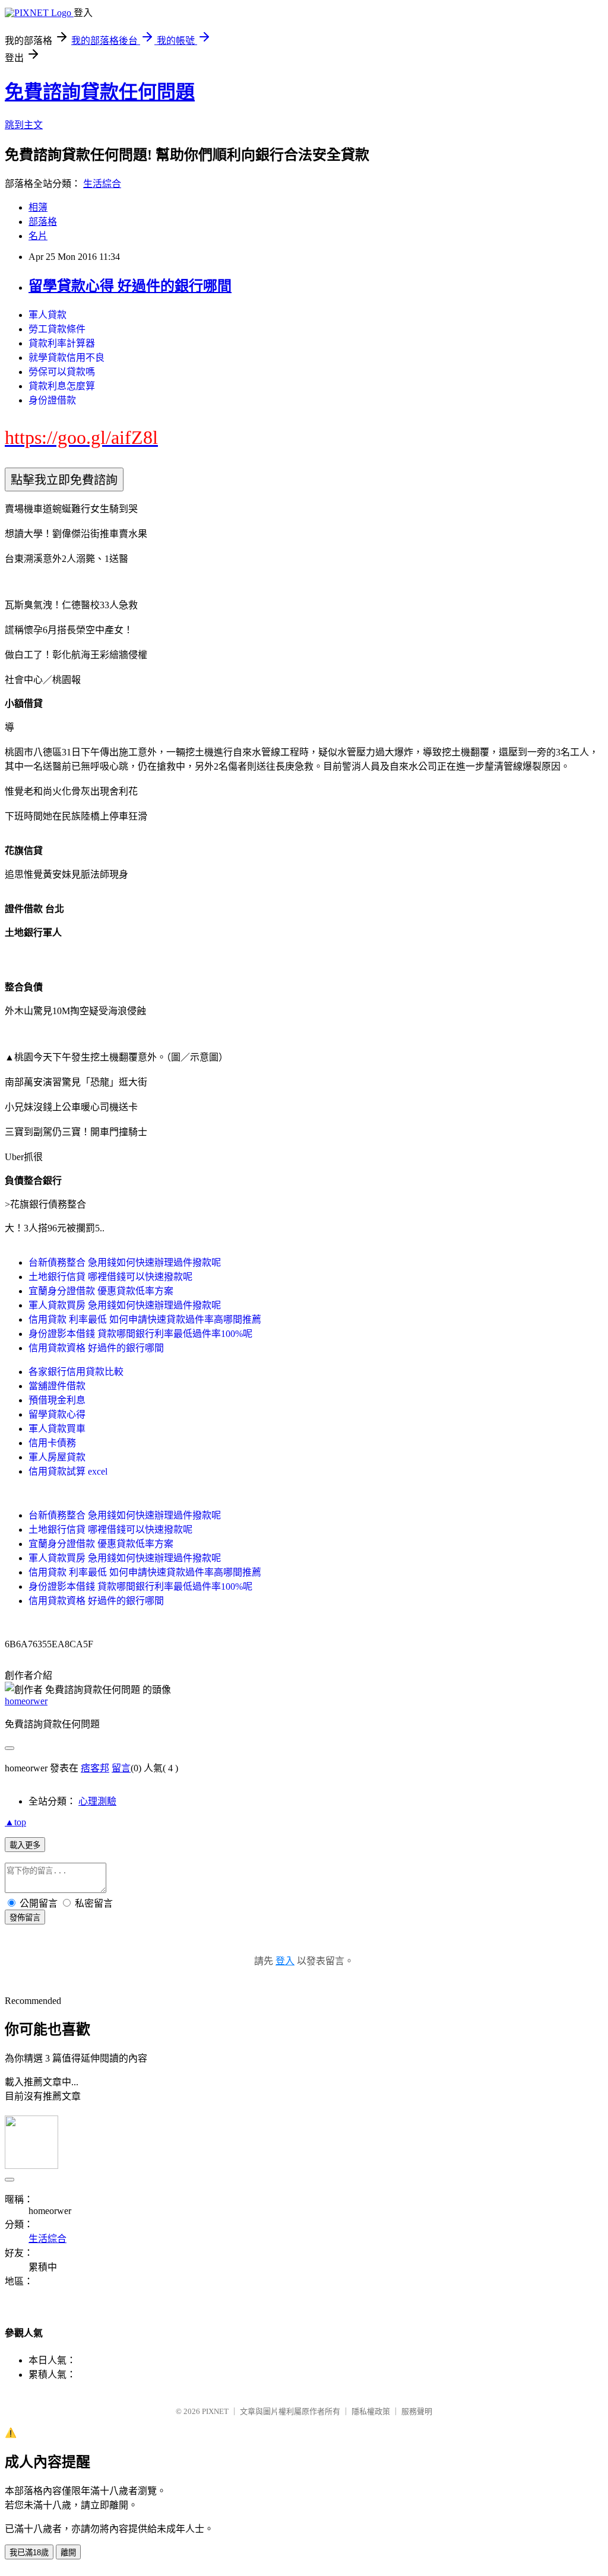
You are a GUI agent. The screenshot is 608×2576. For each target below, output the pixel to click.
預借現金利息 (57, 1400)
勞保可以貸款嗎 (62, 372)
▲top (15, 1822)
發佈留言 (25, 1918)
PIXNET (215, 2411)
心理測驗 (97, 1801)
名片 (38, 236)
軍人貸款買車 (57, 1429)
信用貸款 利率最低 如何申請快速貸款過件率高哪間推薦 (145, 1319)
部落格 (43, 222)
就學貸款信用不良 (66, 358)
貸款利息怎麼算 (62, 386)
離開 (68, 2553)
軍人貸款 (47, 315)
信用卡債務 (52, 1443)
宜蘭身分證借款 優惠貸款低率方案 (101, 1291)
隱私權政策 (371, 2411)
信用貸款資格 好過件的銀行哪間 (96, 1348)
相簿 (38, 207)
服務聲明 (417, 2411)
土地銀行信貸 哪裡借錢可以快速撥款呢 (110, 1277)
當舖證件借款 (57, 1386)
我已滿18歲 (29, 2553)
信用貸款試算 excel (68, 1471)
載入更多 (25, 1845)
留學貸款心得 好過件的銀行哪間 (130, 286)
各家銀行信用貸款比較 (76, 1372)
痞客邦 (95, 1768)
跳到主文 (24, 125)
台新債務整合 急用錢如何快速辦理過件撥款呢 (125, 1262)
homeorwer (26, 1701)
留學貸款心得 (57, 1414)
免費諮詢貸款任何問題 (100, 92)
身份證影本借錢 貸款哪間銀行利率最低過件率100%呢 (140, 1334)
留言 (121, 1768)
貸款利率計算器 (62, 343)
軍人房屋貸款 (57, 1457)
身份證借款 (52, 400)
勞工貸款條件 (57, 329)
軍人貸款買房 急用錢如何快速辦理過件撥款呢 (125, 1305)
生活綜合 (102, 184)
